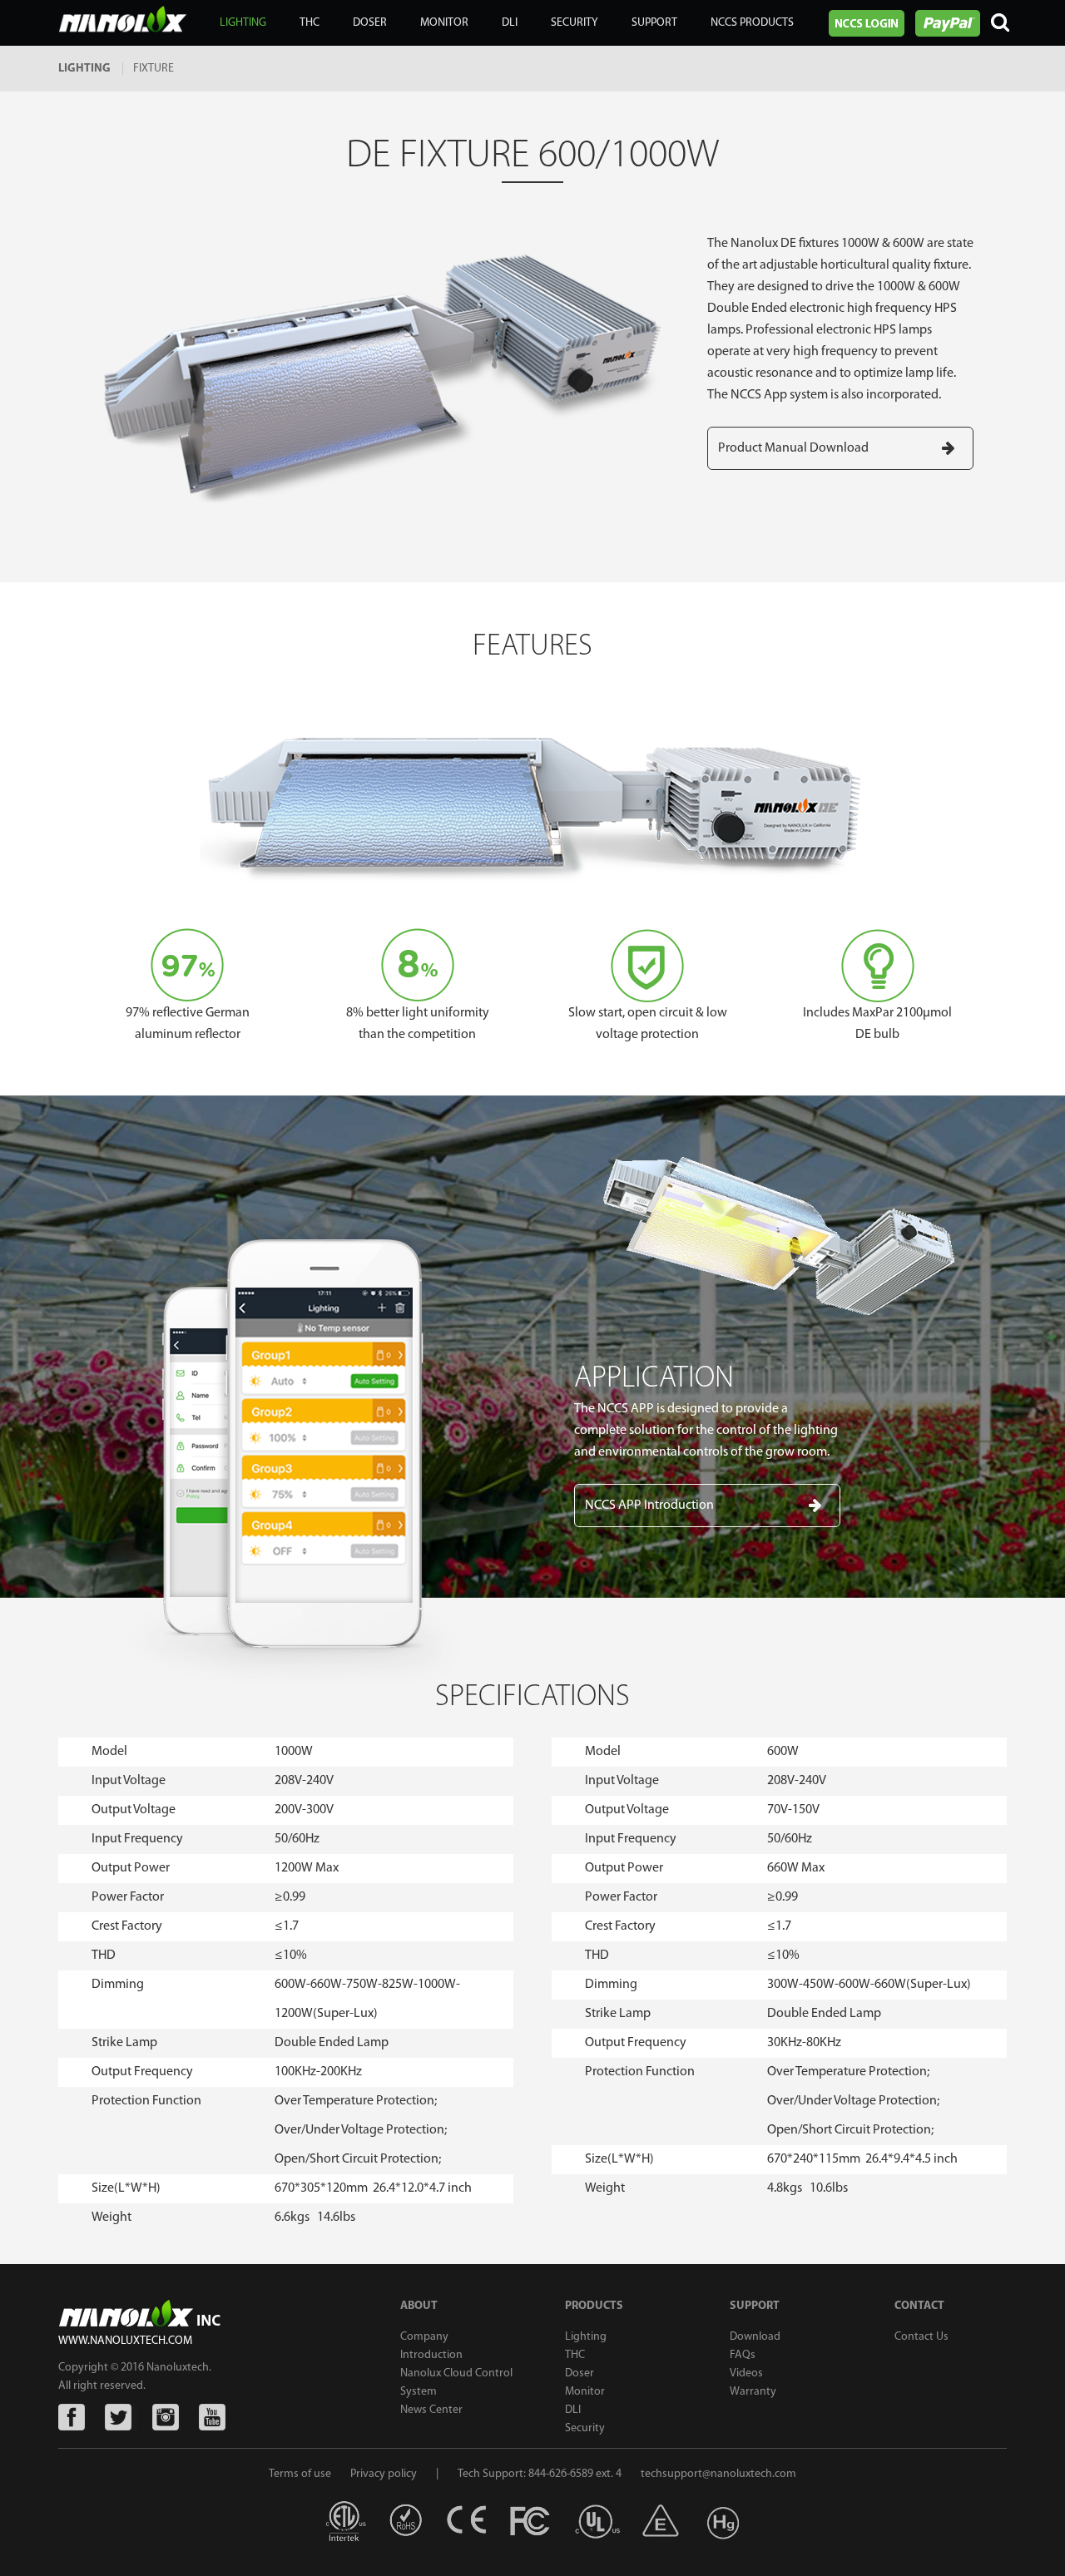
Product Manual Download (793, 448)
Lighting (586, 2337)
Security (585, 2428)
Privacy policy (384, 2474)
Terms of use (301, 2474)
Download (755, 2337)
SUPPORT (654, 23)
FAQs (743, 2355)
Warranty (753, 2392)
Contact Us (921, 2337)
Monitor (585, 2392)
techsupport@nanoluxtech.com (718, 2474)
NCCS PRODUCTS (752, 23)
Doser (580, 2373)
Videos (746, 2373)
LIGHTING (243, 23)
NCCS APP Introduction (649, 1506)
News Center (431, 2410)
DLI (573, 2410)
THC (310, 23)
